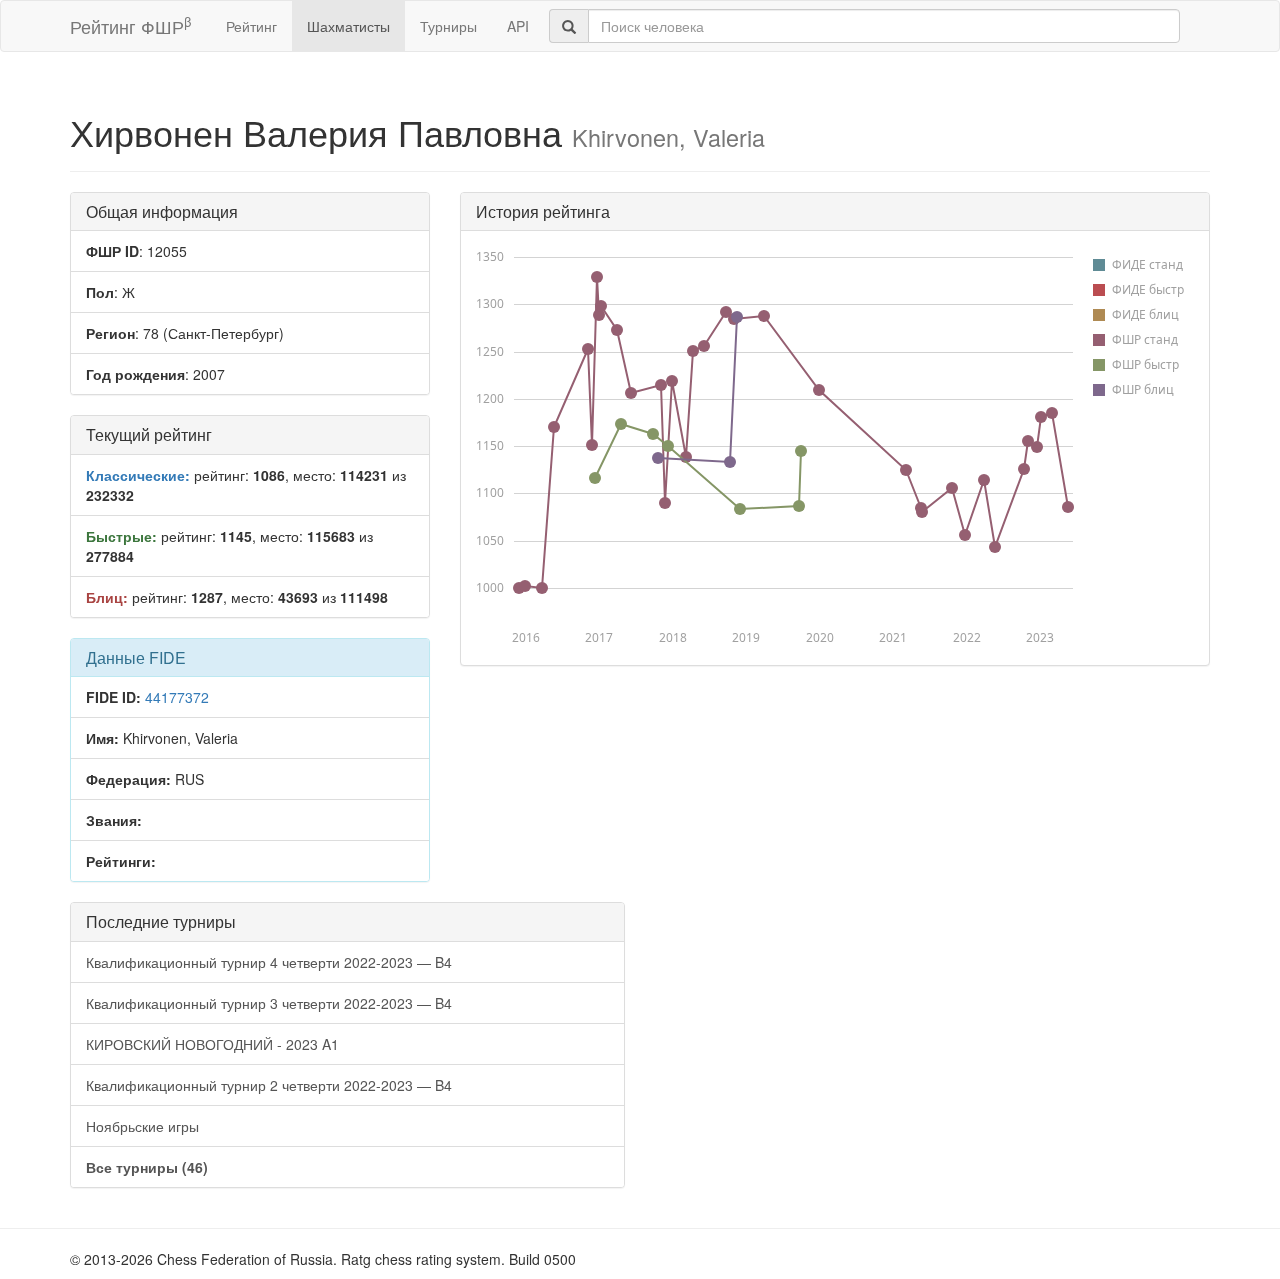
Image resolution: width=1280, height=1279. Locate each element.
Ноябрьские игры (142, 1126)
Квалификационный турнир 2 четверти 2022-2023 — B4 (269, 1085)
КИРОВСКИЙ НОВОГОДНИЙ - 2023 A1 (212, 1044)
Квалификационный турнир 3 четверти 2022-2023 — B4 (269, 1003)
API (518, 26)
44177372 (177, 697)
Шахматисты (348, 26)
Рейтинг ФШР (130, 25)
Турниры (448, 26)
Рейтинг (251, 26)
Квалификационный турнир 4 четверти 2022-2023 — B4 (269, 962)
